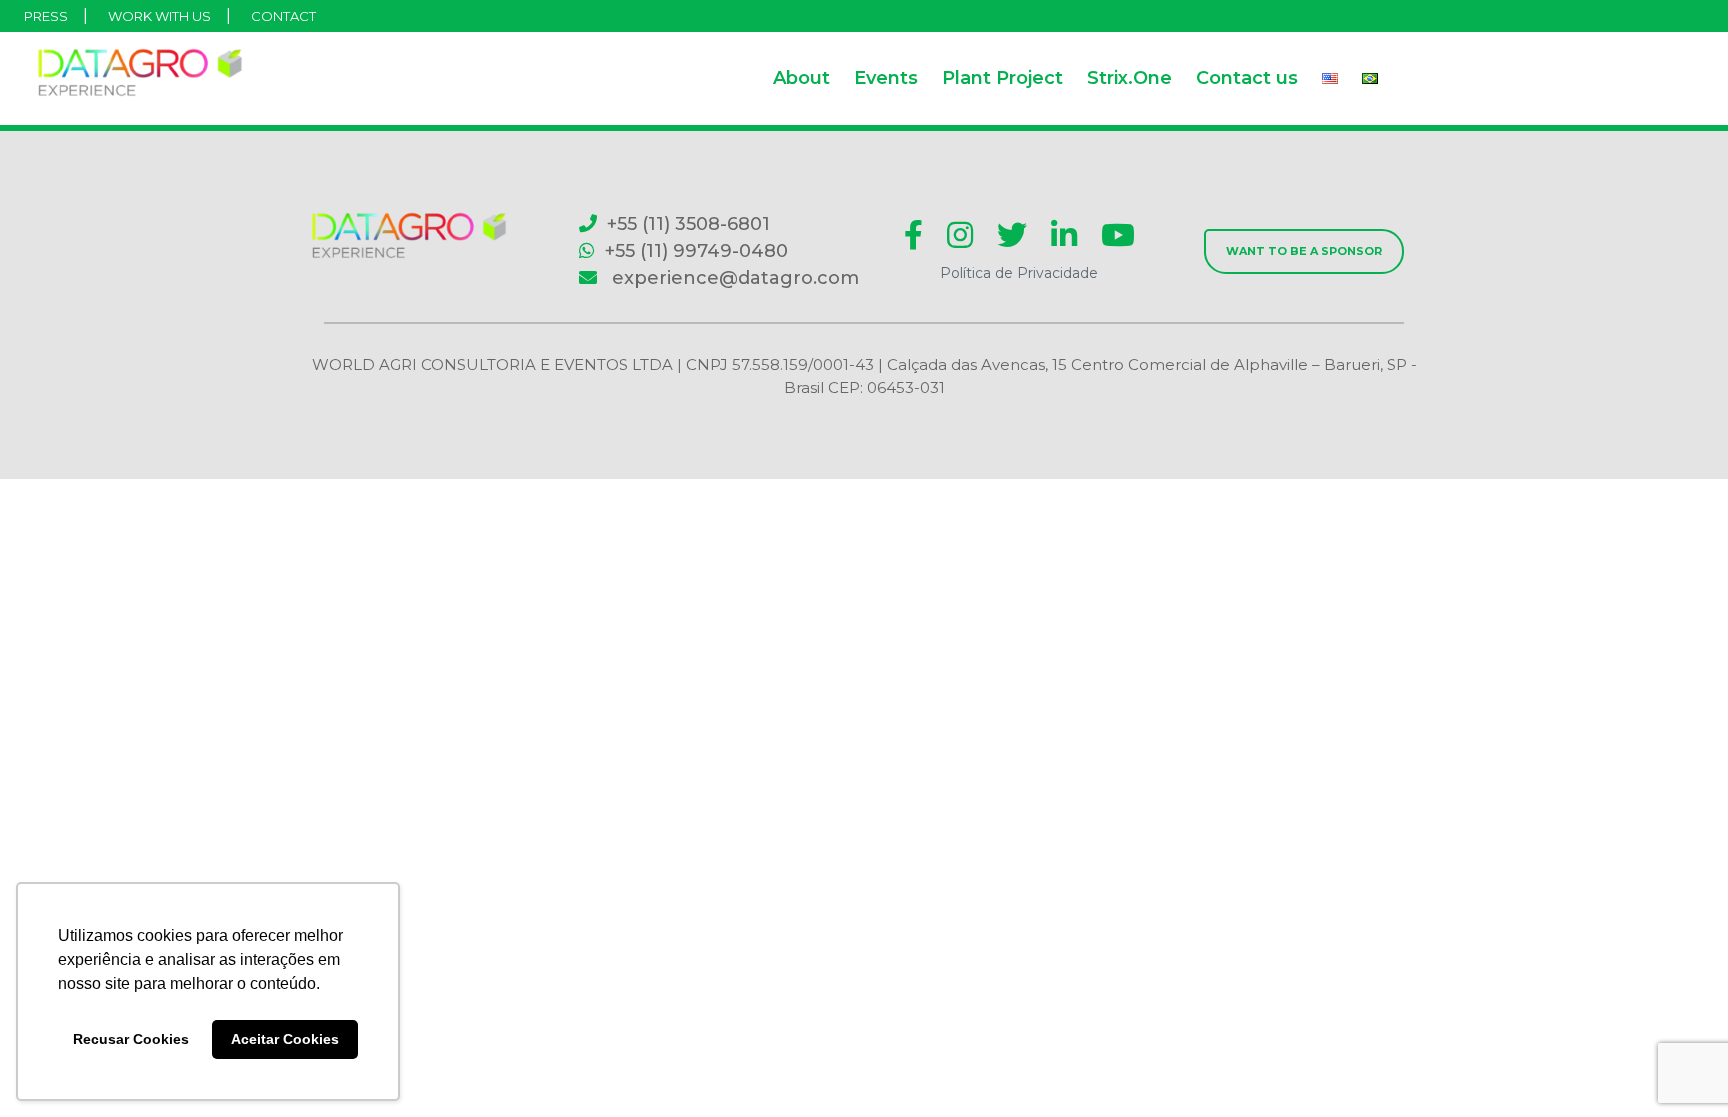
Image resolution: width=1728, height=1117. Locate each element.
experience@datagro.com (733, 278)
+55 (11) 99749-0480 (696, 251)
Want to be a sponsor (1304, 251)
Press (46, 16)
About (801, 78)
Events (886, 78)
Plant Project (1002, 78)
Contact (283, 16)
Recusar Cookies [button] (131, 1039)
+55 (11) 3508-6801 (688, 224)
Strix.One (1129, 78)
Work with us (159, 16)
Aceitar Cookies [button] (285, 1039)
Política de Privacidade (1019, 273)
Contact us (1247, 78)
